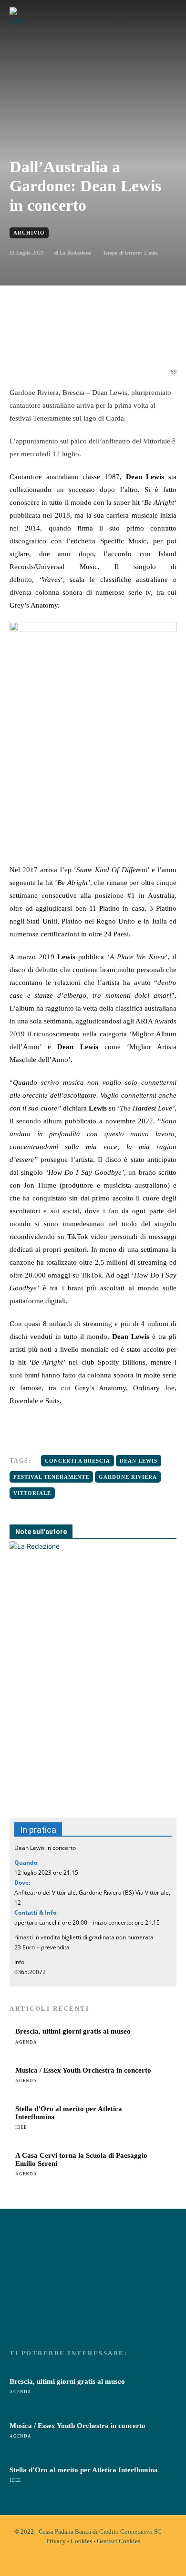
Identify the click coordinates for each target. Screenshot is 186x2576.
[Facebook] (49, 340)
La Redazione (75, 253)
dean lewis (139, 1461)
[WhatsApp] (93, 340)
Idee (21, 2127)
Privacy (56, 2541)
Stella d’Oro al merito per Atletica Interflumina (84, 2470)
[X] (71, 340)
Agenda (26, 2042)
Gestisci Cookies (119, 2541)
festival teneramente (51, 1477)
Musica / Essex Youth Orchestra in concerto (83, 2070)
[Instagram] (101, 2561)
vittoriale (32, 1493)
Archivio (29, 233)
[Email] (115, 340)
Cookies (81, 2541)
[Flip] (159, 340)
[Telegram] (137, 340)
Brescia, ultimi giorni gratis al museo (73, 2031)
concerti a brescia (77, 1461)
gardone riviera (128, 1477)
